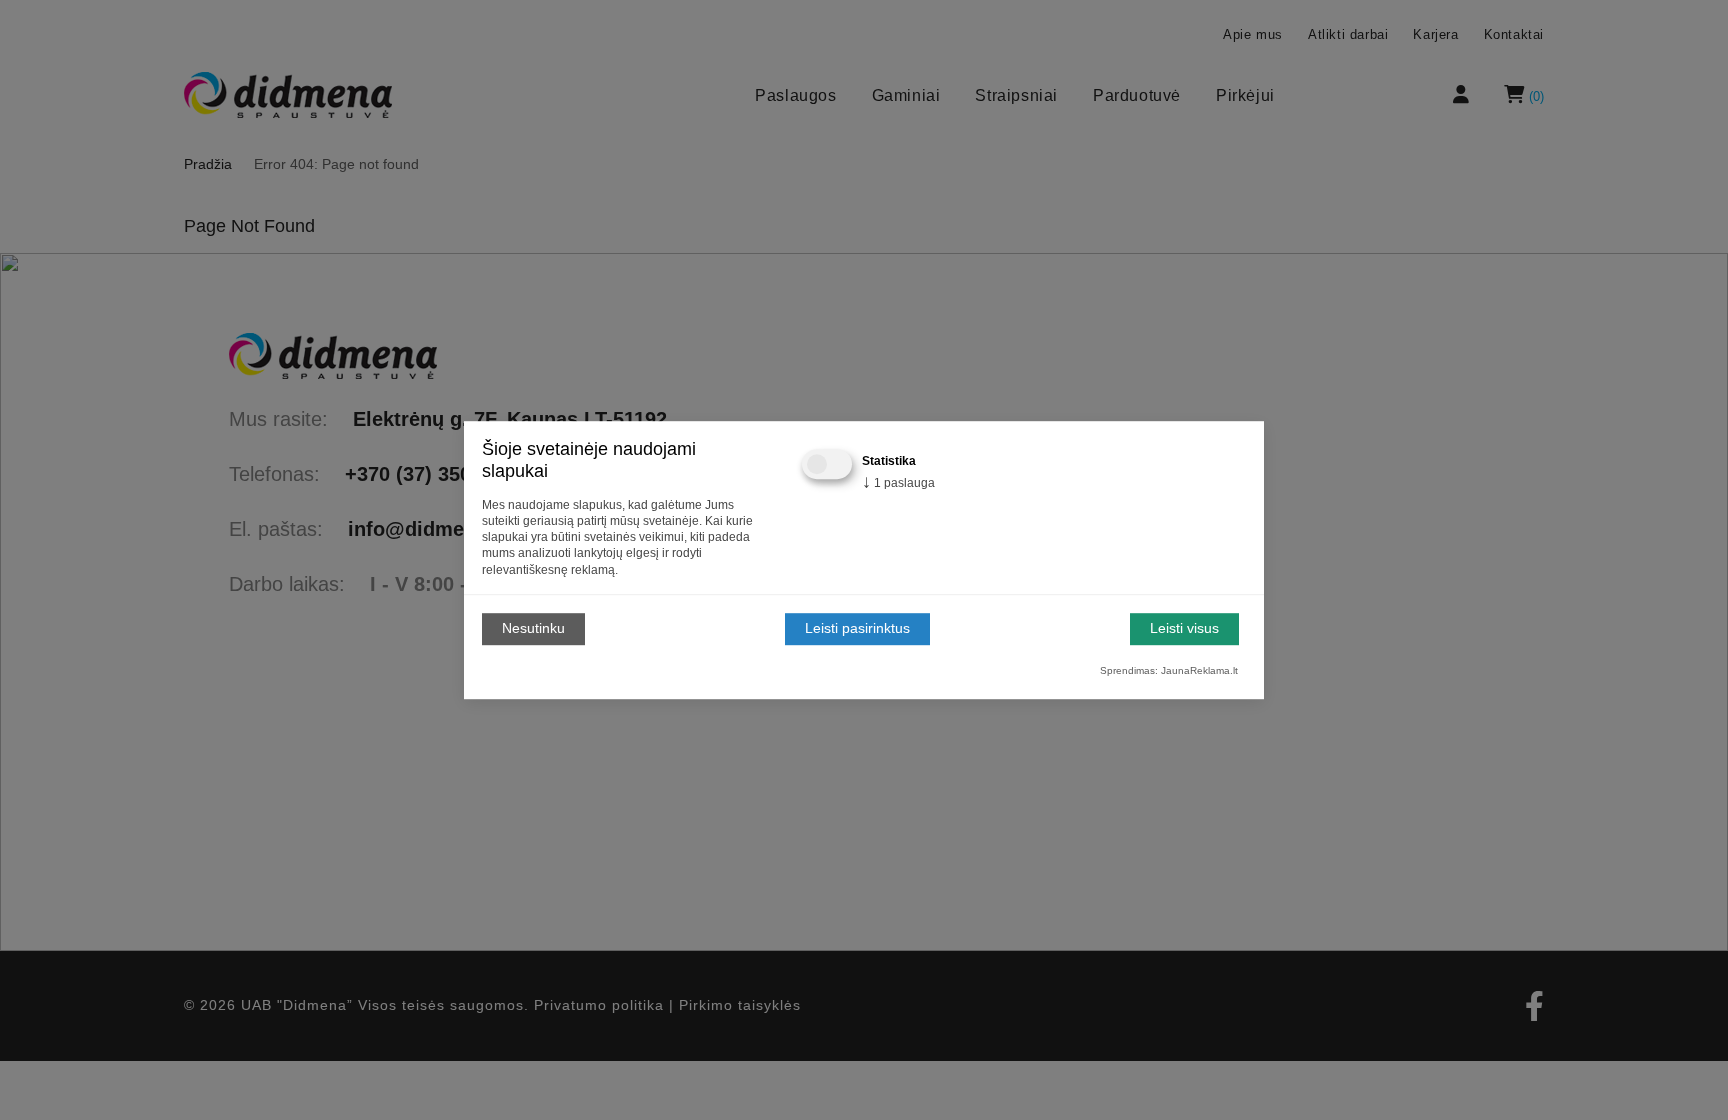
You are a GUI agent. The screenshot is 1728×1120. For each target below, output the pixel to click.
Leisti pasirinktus (857, 629)
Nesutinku (533, 629)
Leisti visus (1184, 629)
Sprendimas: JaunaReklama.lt (1169, 670)
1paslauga (898, 483)
